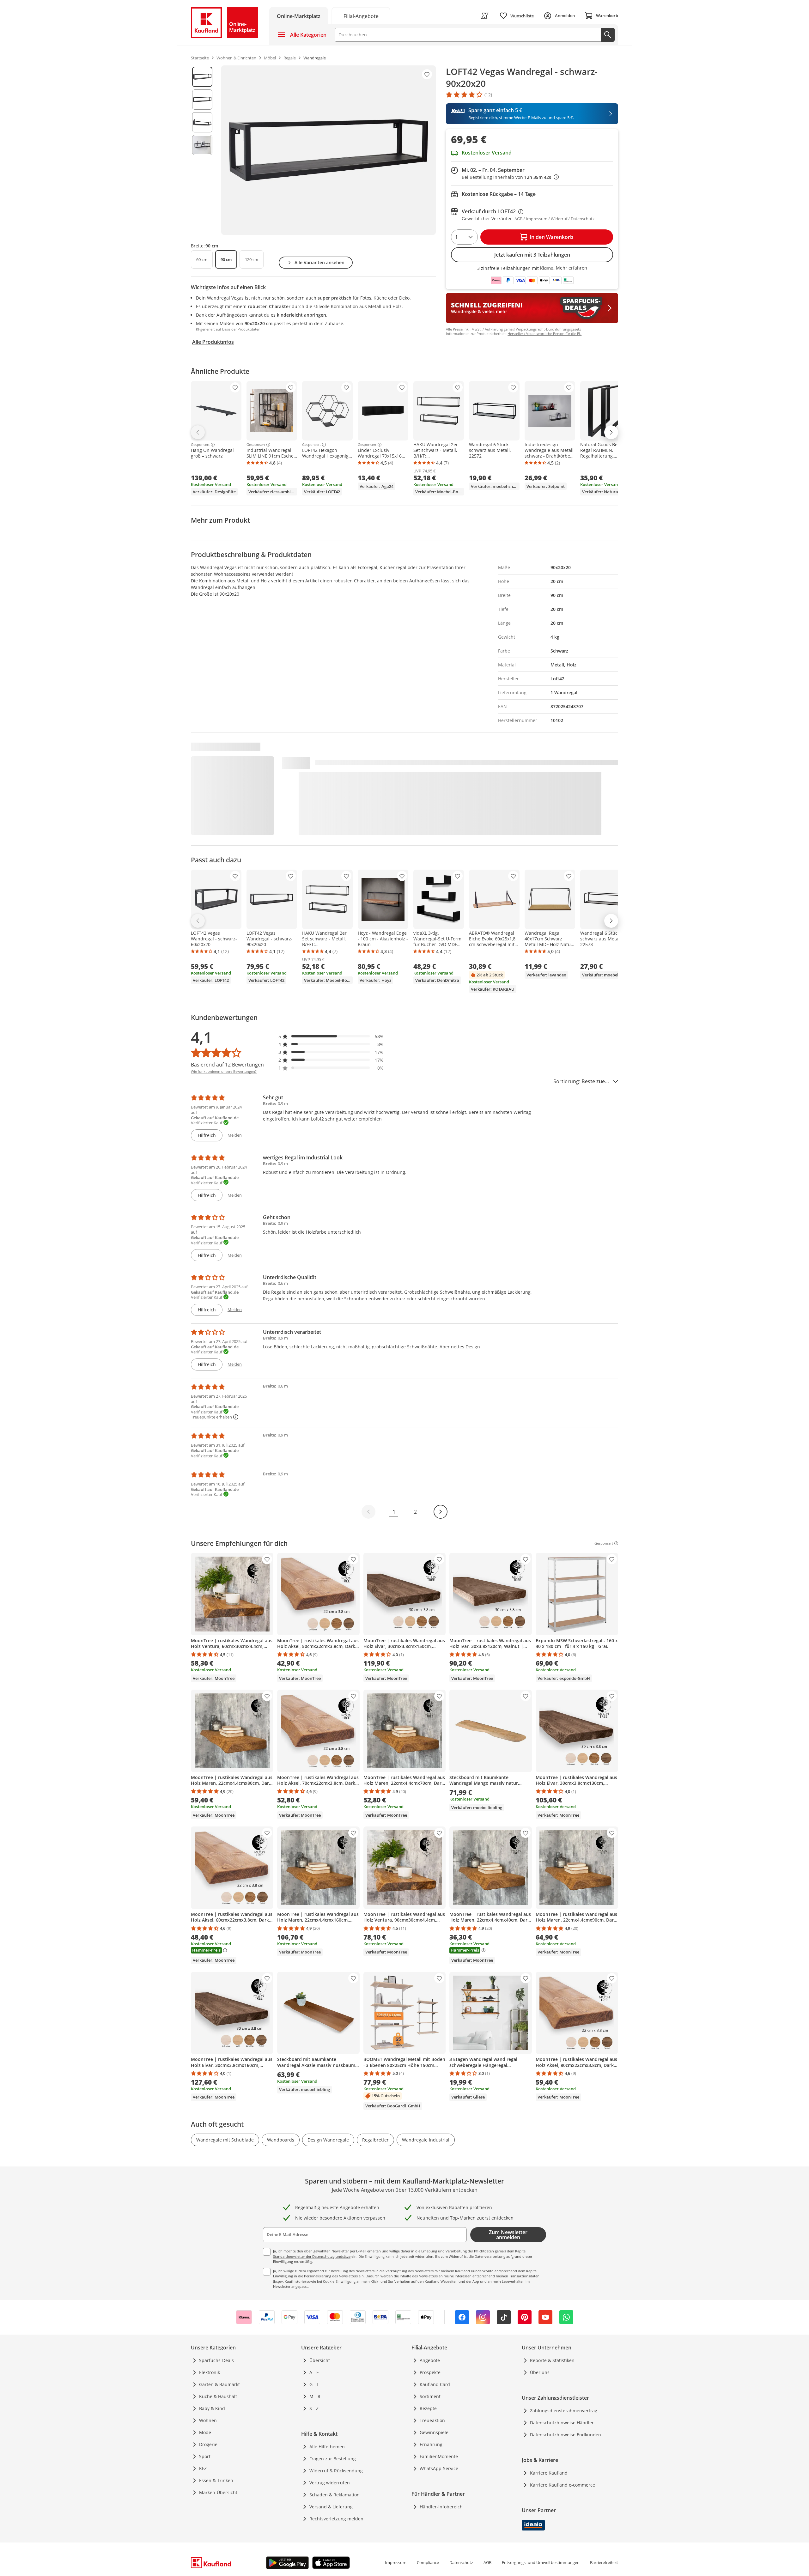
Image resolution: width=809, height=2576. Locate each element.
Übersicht (320, 2360)
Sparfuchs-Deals (216, 2360)
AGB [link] (487, 2562)
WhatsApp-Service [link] (439, 2468)
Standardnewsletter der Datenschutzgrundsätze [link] (312, 2256)
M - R (315, 2396)
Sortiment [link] (430, 2396)
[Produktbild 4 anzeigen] (202, 145)
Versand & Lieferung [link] (331, 2507)
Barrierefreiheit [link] (604, 2562)
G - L (314, 2384)
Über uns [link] (540, 2372)
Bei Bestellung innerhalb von (510, 177)
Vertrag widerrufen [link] (330, 2483)
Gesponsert (200, 445)
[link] (361, 16)
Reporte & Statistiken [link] (552, 2360)
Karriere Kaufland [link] (549, 2473)
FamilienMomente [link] (439, 2456)
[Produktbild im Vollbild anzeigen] (328, 150)
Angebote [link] (430, 2360)
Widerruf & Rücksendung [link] (336, 2471)
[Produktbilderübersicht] (202, 150)
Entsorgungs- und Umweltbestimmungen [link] (541, 2562)
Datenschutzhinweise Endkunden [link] (566, 2435)
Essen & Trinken (216, 2480)
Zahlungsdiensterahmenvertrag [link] (564, 2411)
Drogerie (208, 2444)
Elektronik (210, 2372)
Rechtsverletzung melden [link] (336, 2519)
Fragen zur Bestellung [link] (333, 2459)
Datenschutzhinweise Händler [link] (562, 2423)
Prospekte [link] (430, 2372)
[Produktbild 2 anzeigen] (202, 100)
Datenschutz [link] (461, 2562)
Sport (205, 2456)
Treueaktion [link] (432, 2420)
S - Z (314, 2408)
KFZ (203, 2468)
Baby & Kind (212, 2408)
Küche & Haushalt (218, 2396)
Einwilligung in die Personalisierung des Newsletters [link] (315, 2276)
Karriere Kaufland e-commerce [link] (563, 2485)
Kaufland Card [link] (435, 2384)
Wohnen (208, 2420)
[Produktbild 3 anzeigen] (202, 122)
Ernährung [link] (431, 2444)
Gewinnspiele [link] (434, 2432)
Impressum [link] (396, 2562)
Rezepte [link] (428, 2408)
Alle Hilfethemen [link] (327, 2447)
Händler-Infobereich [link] (441, 2507)
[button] (331, 1036)
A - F (314, 2372)
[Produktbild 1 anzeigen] (202, 77)
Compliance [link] (428, 2562)
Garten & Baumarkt (219, 2384)
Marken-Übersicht (218, 2492)
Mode (205, 2432)
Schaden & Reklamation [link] (335, 2495)
